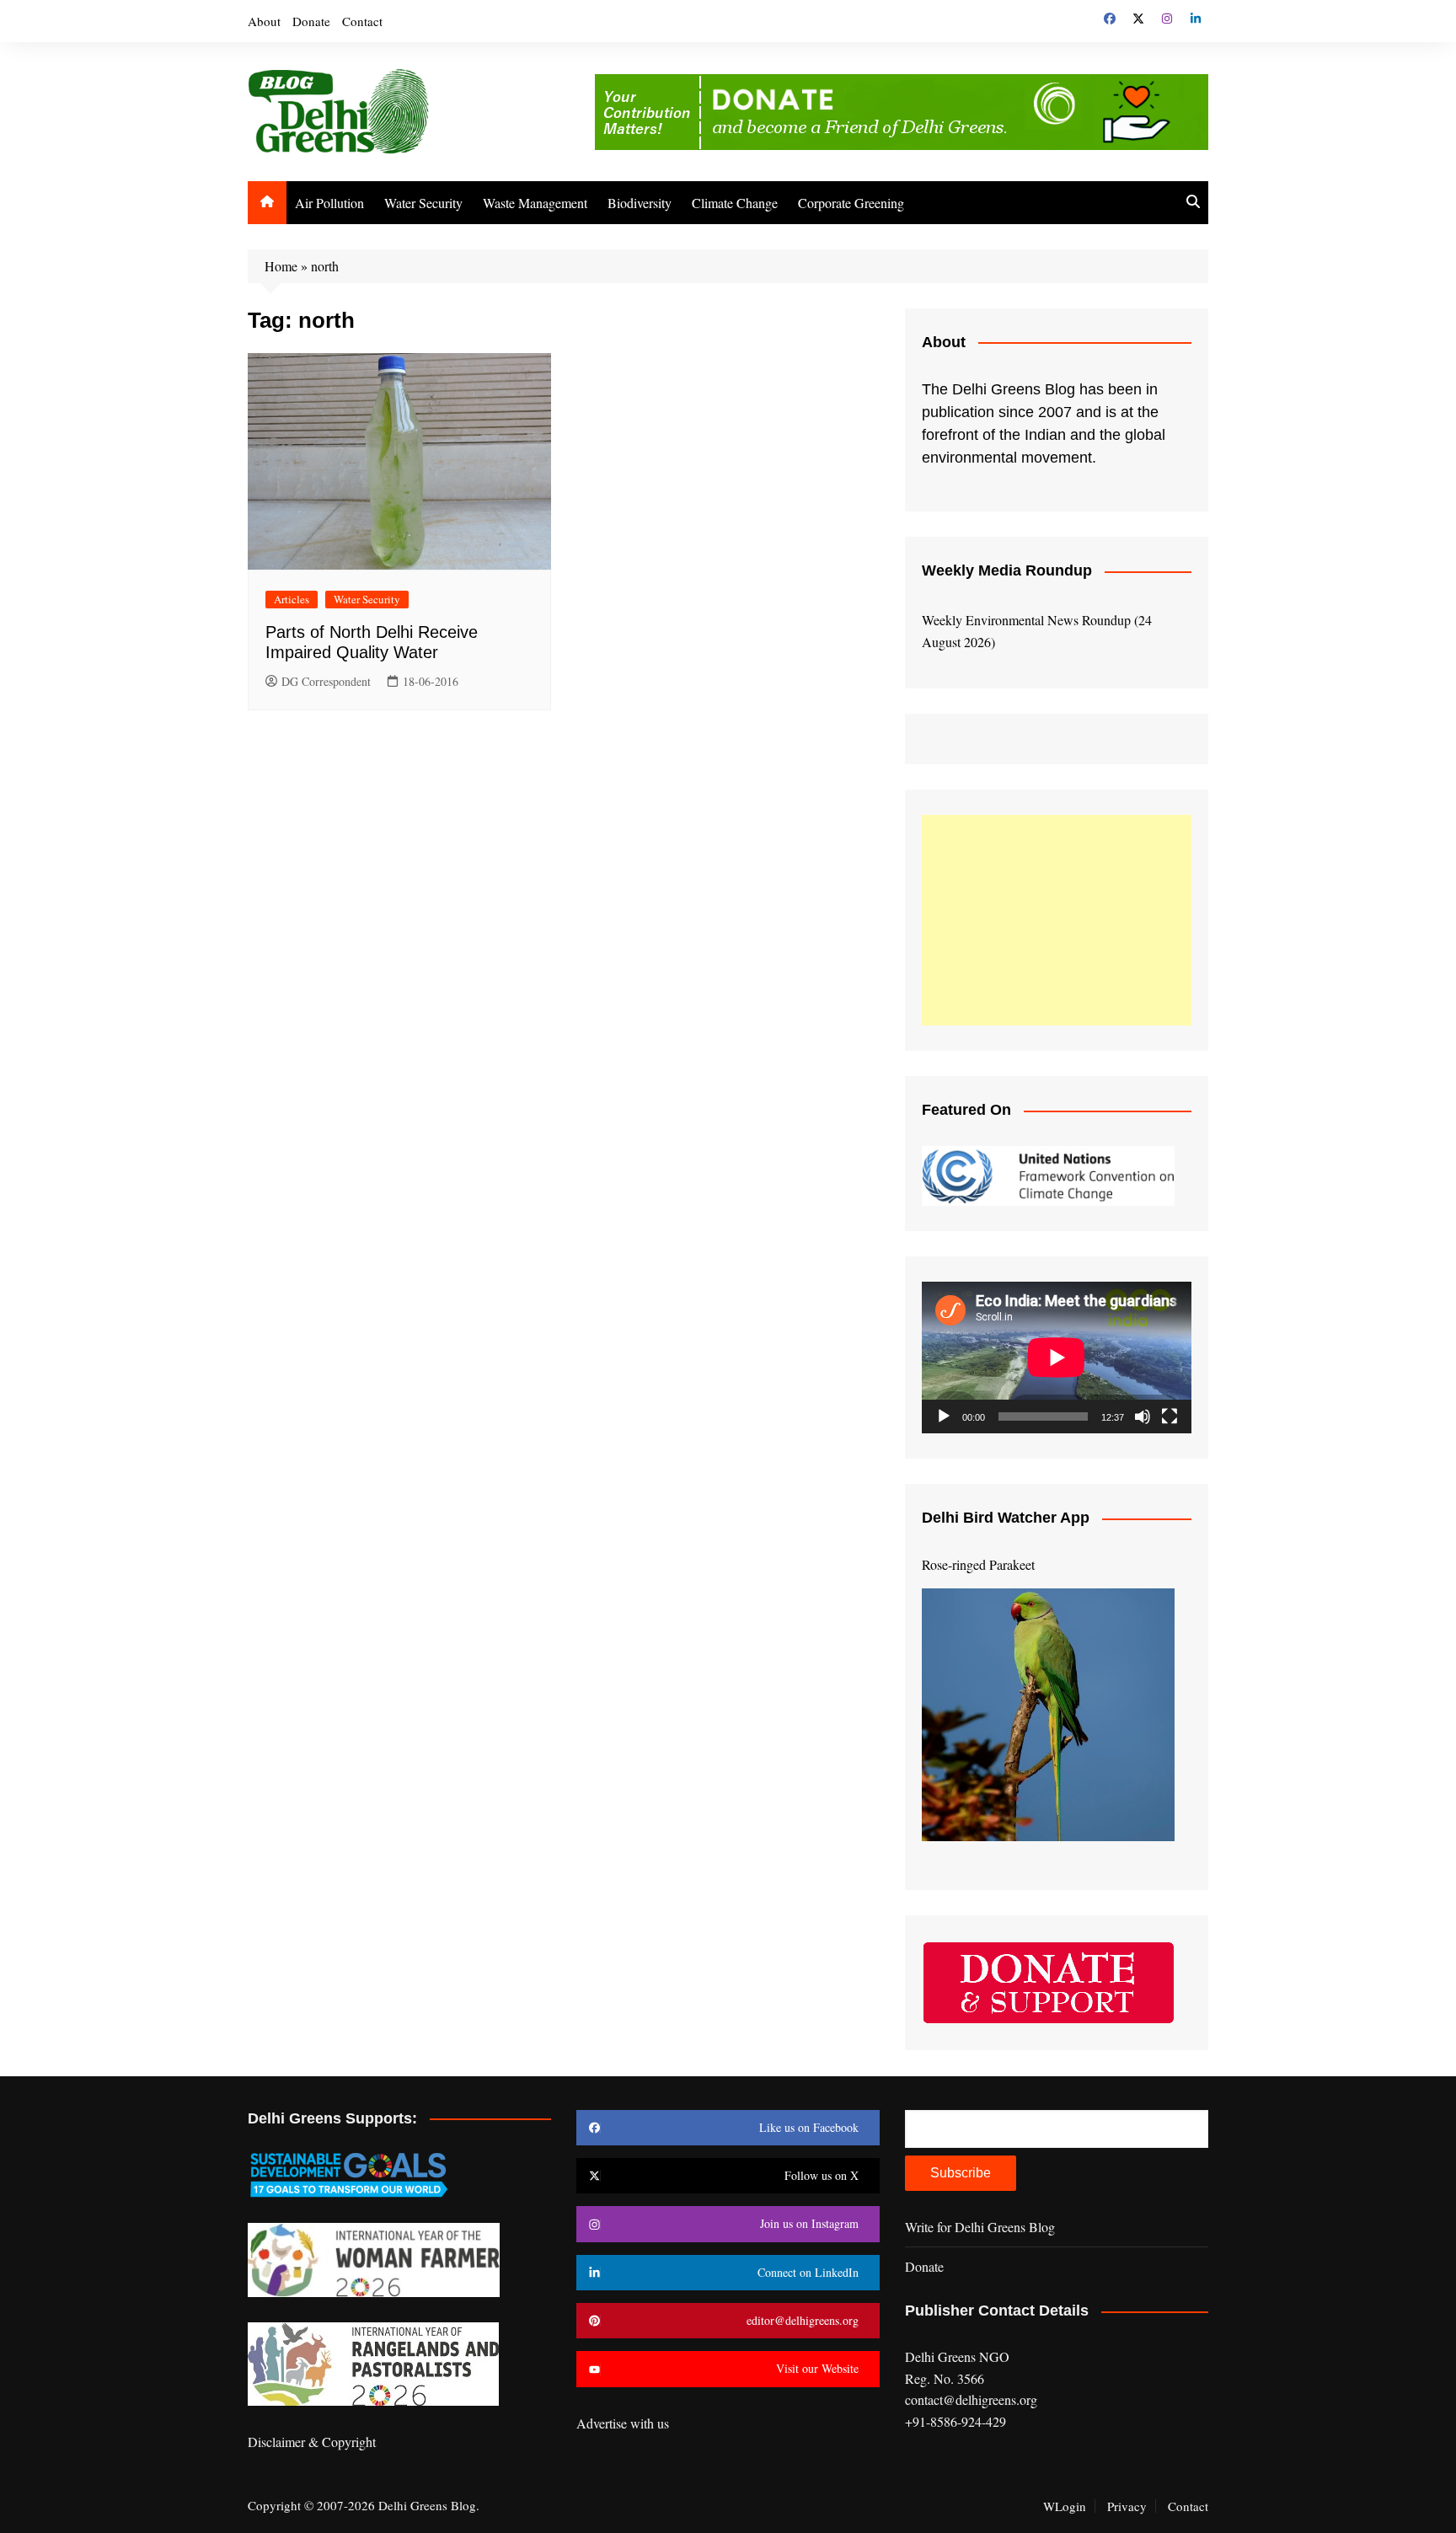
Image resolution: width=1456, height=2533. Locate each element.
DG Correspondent (326, 681)
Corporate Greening (851, 203)
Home (281, 266)
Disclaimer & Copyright (312, 2442)
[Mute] (1143, 1416)
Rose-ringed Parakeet (978, 1564)
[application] (1057, 1358)
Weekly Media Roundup (1007, 570)
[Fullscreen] (1170, 1416)
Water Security (423, 203)
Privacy (1127, 2506)
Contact (362, 21)
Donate (311, 21)
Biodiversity (640, 203)
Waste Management (535, 203)
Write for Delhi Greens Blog (980, 2227)
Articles (292, 599)
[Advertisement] (1057, 920)
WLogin (1065, 2506)
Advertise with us (623, 2423)
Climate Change (735, 203)
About (264, 21)
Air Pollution (329, 203)
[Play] (944, 1416)
